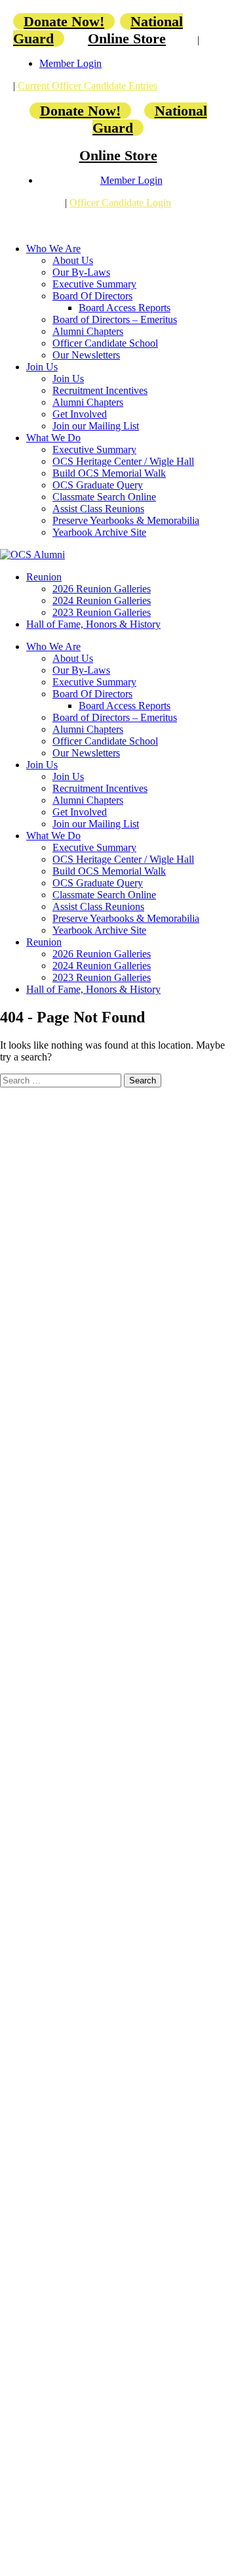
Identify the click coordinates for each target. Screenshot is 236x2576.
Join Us (42, 367)
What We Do (53, 438)
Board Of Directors (92, 296)
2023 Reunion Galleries (102, 612)
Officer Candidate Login (120, 203)
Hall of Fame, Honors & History (93, 624)
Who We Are (53, 249)
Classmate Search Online (104, 497)
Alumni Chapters (88, 331)
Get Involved (80, 414)
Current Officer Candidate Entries (88, 86)
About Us (73, 260)
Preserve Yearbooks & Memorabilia (126, 520)
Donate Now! (64, 21)
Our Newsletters (86, 355)
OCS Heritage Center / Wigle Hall (123, 461)
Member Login (70, 63)
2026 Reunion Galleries (102, 589)
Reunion (44, 577)
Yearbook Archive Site (99, 532)
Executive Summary (94, 284)
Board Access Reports (125, 308)
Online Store (127, 38)
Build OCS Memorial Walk (109, 473)
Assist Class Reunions (98, 509)
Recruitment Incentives (100, 390)
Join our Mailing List (96, 426)
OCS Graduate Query (98, 485)
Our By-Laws (81, 272)
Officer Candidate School (105, 343)
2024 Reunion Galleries (102, 600)
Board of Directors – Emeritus (115, 319)
